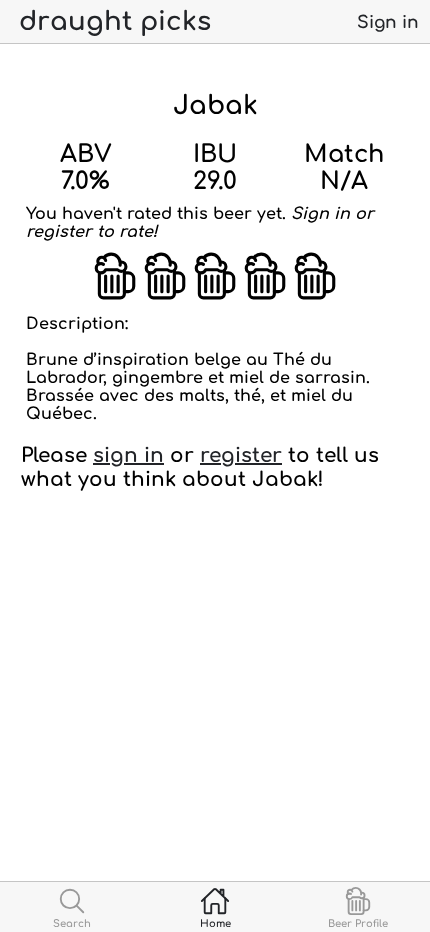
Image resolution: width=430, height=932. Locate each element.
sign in (128, 455)
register (241, 455)
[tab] (71, 907)
